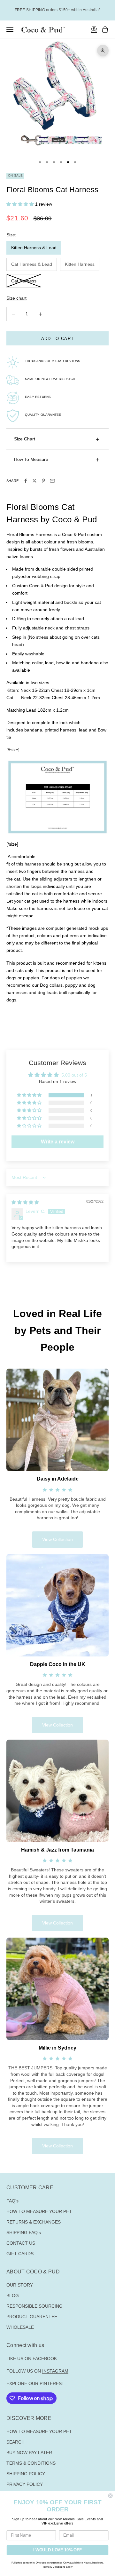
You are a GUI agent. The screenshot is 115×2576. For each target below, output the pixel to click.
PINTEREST (52, 2383)
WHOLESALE (20, 2327)
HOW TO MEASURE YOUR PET (39, 2211)
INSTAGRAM (55, 2371)
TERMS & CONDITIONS (31, 2463)
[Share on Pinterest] (43, 481)
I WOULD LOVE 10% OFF (57, 2550)
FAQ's (12, 2201)
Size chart (16, 298)
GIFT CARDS (20, 2254)
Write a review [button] (58, 1142)
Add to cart (57, 339)
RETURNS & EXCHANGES (34, 2222)
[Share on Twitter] (34, 481)
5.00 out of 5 (74, 1075)
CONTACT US (21, 2243)
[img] (25, 1202)
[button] (21, 204)
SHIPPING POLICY (26, 2474)
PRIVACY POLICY (25, 2484)
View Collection (57, 1539)
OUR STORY (20, 2285)
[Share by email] (52, 481)
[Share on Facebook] (26, 481)
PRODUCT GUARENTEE (32, 2317)
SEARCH (15, 2442)
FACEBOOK (45, 2359)
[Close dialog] (111, 2496)
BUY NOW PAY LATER (29, 2453)
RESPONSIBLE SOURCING (34, 2306)
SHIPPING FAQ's (24, 2232)
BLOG (13, 2295)
